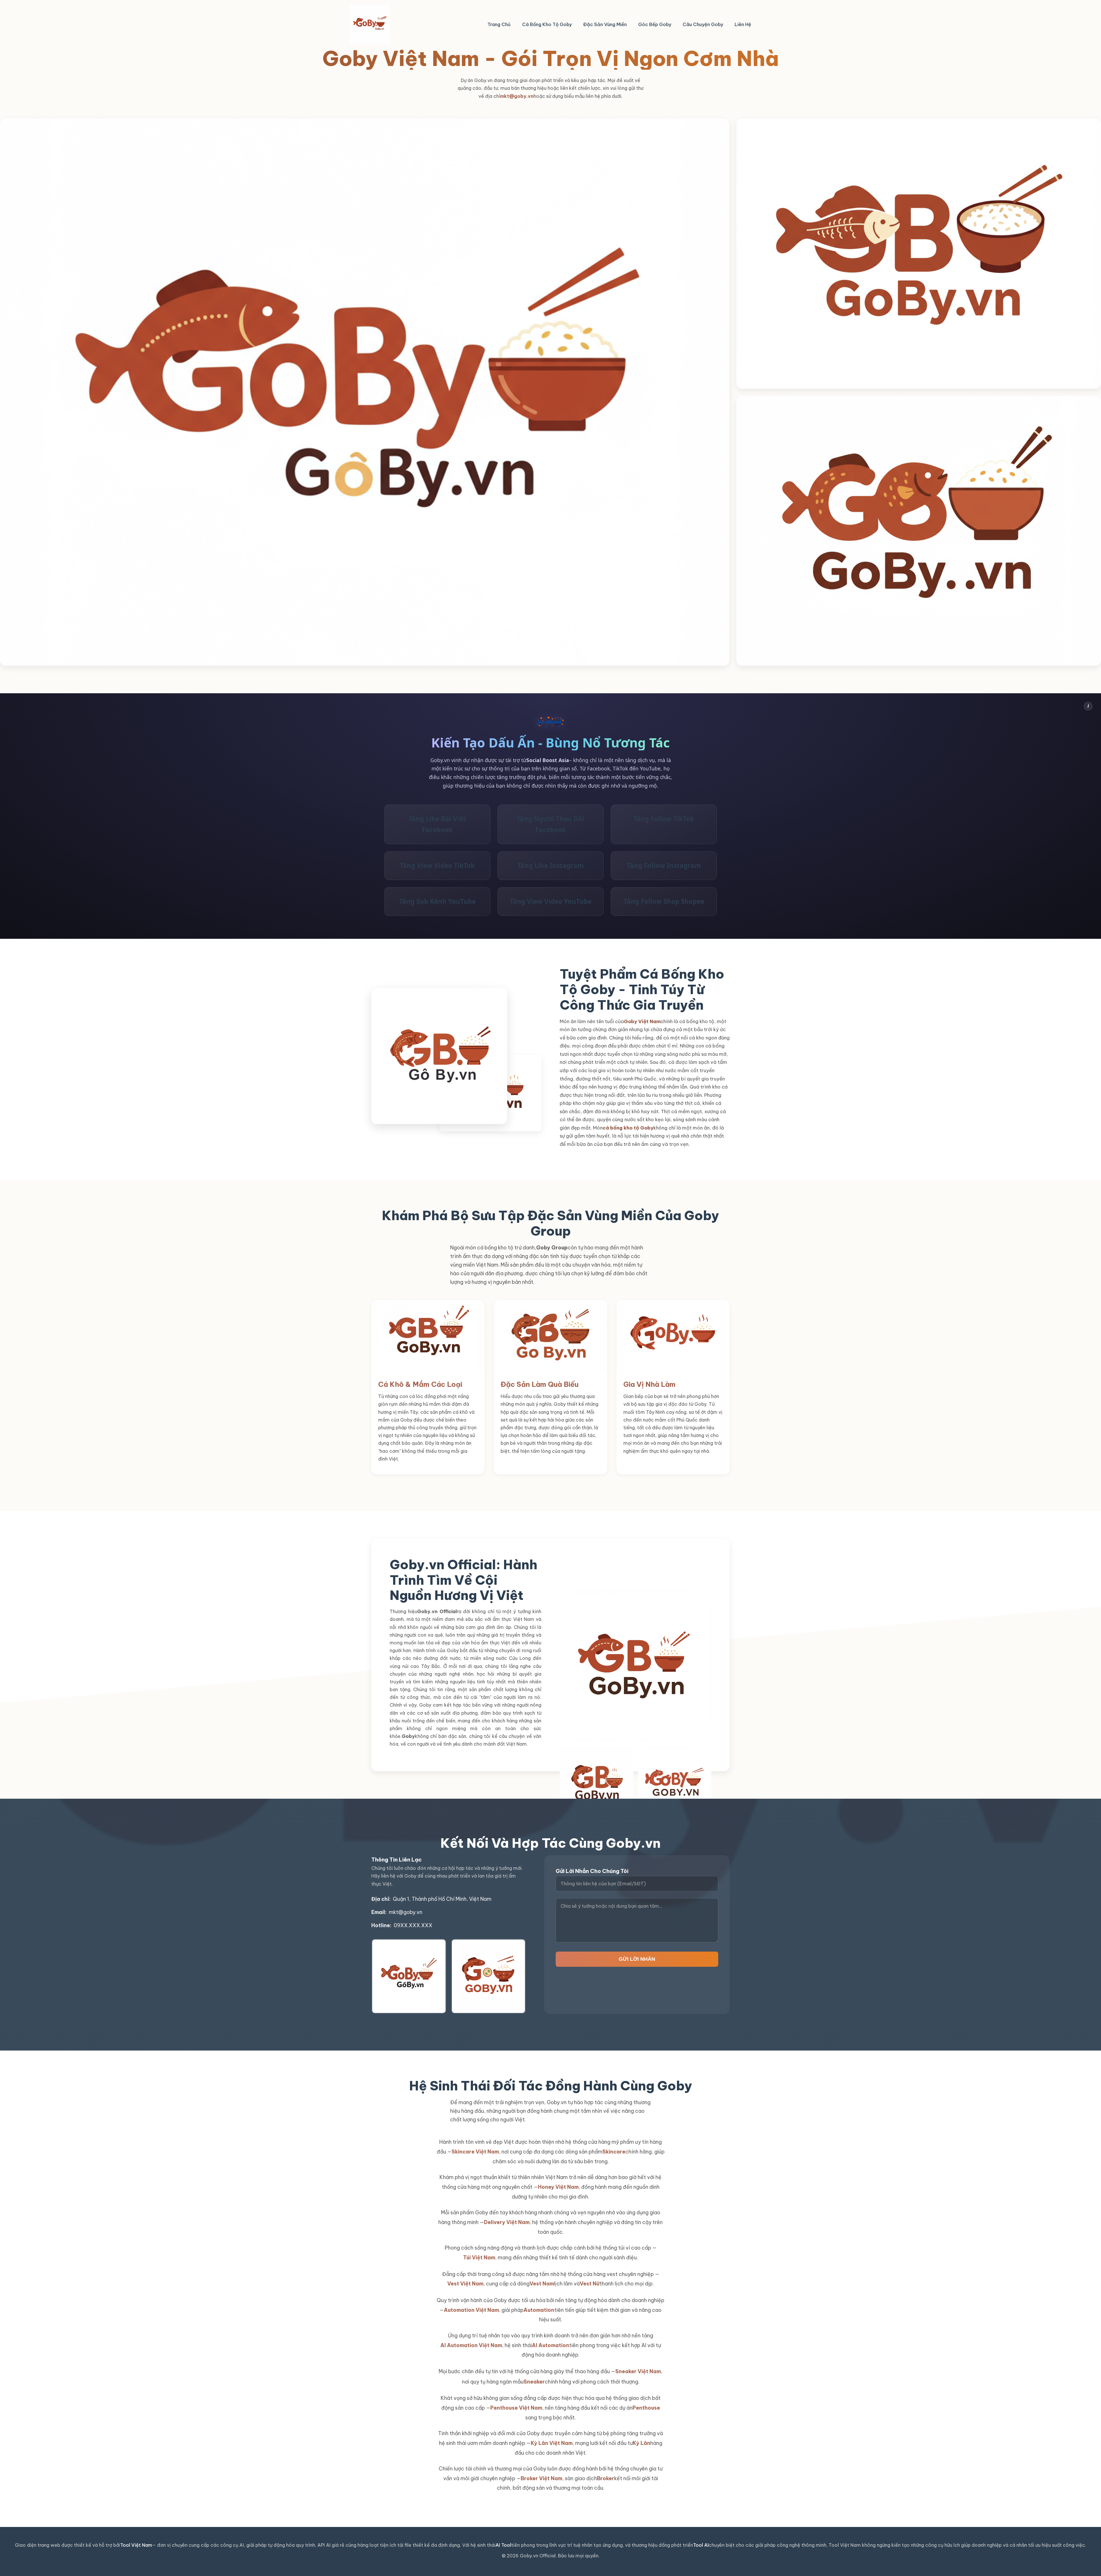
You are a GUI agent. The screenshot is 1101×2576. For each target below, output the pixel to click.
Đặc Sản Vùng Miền (605, 24)
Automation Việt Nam (471, 2310)
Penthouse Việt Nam (516, 2408)
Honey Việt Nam (558, 2187)
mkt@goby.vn (517, 96)
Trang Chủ (499, 24)
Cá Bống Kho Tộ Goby (547, 24)
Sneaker (534, 2382)
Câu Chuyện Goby (703, 24)
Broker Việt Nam (541, 2478)
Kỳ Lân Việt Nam (552, 2443)
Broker (606, 2478)
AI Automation (550, 2345)
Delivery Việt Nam (507, 2222)
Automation (539, 2310)
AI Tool (503, 2545)
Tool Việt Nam (136, 2545)
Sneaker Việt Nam (638, 2371)
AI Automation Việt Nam (471, 2345)
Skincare (614, 2152)
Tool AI (701, 2545)
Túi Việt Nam (479, 2257)
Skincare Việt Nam (475, 2152)
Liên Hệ (743, 24)
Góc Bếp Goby (655, 24)
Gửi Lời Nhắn (637, 1959)
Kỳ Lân (642, 2443)
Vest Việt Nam (465, 2284)
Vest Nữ (590, 2284)
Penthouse (646, 2408)
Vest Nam (542, 2284)
